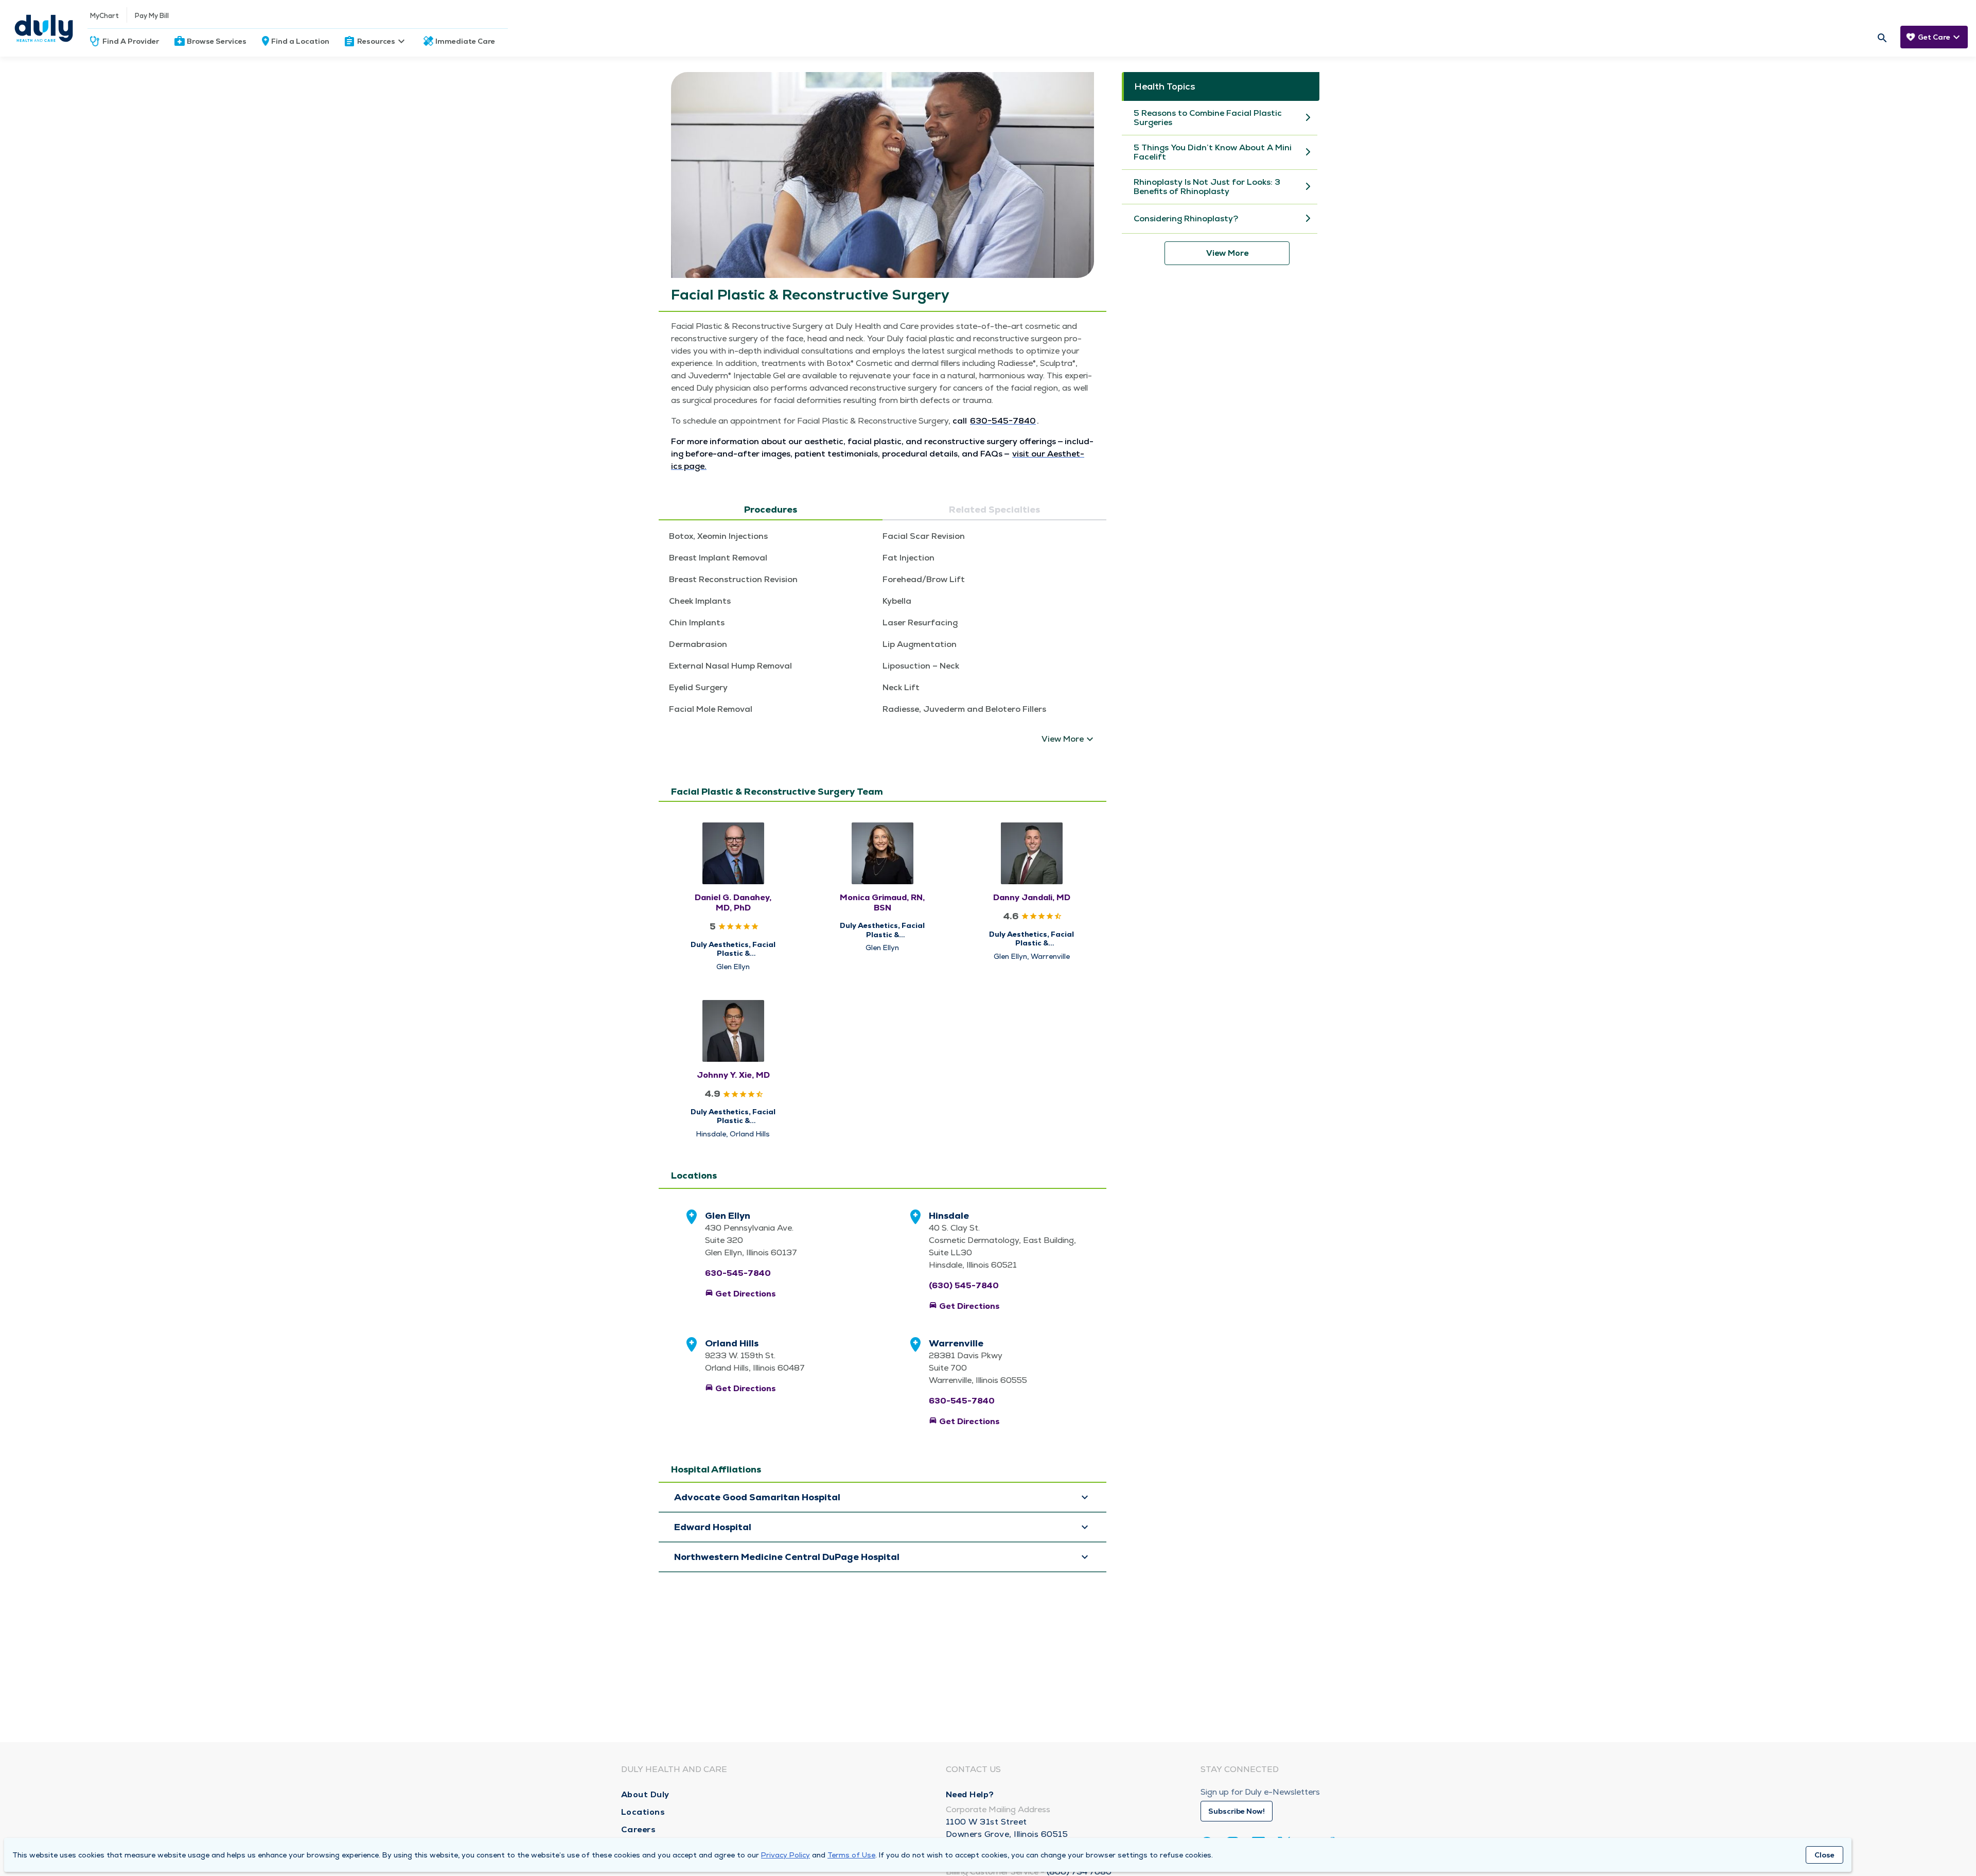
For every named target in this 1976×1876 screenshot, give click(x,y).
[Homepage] (44, 28)
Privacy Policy (786, 1855)
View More (1227, 253)
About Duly (645, 1794)
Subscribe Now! (1237, 1811)
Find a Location (300, 41)
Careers (639, 1829)
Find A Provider (131, 41)
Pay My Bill (152, 16)
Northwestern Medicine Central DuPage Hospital (787, 1557)
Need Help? (970, 1794)
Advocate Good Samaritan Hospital (757, 1497)
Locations (643, 1812)
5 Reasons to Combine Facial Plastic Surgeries (1208, 118)
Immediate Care (465, 41)
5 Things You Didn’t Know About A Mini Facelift (1213, 152)
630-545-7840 (738, 1273)
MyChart (104, 16)
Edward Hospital (713, 1527)
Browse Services (217, 41)
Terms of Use (851, 1855)
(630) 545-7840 (964, 1285)
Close (1824, 1855)
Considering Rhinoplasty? (1186, 219)
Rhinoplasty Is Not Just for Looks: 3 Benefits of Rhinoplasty (1207, 187)
